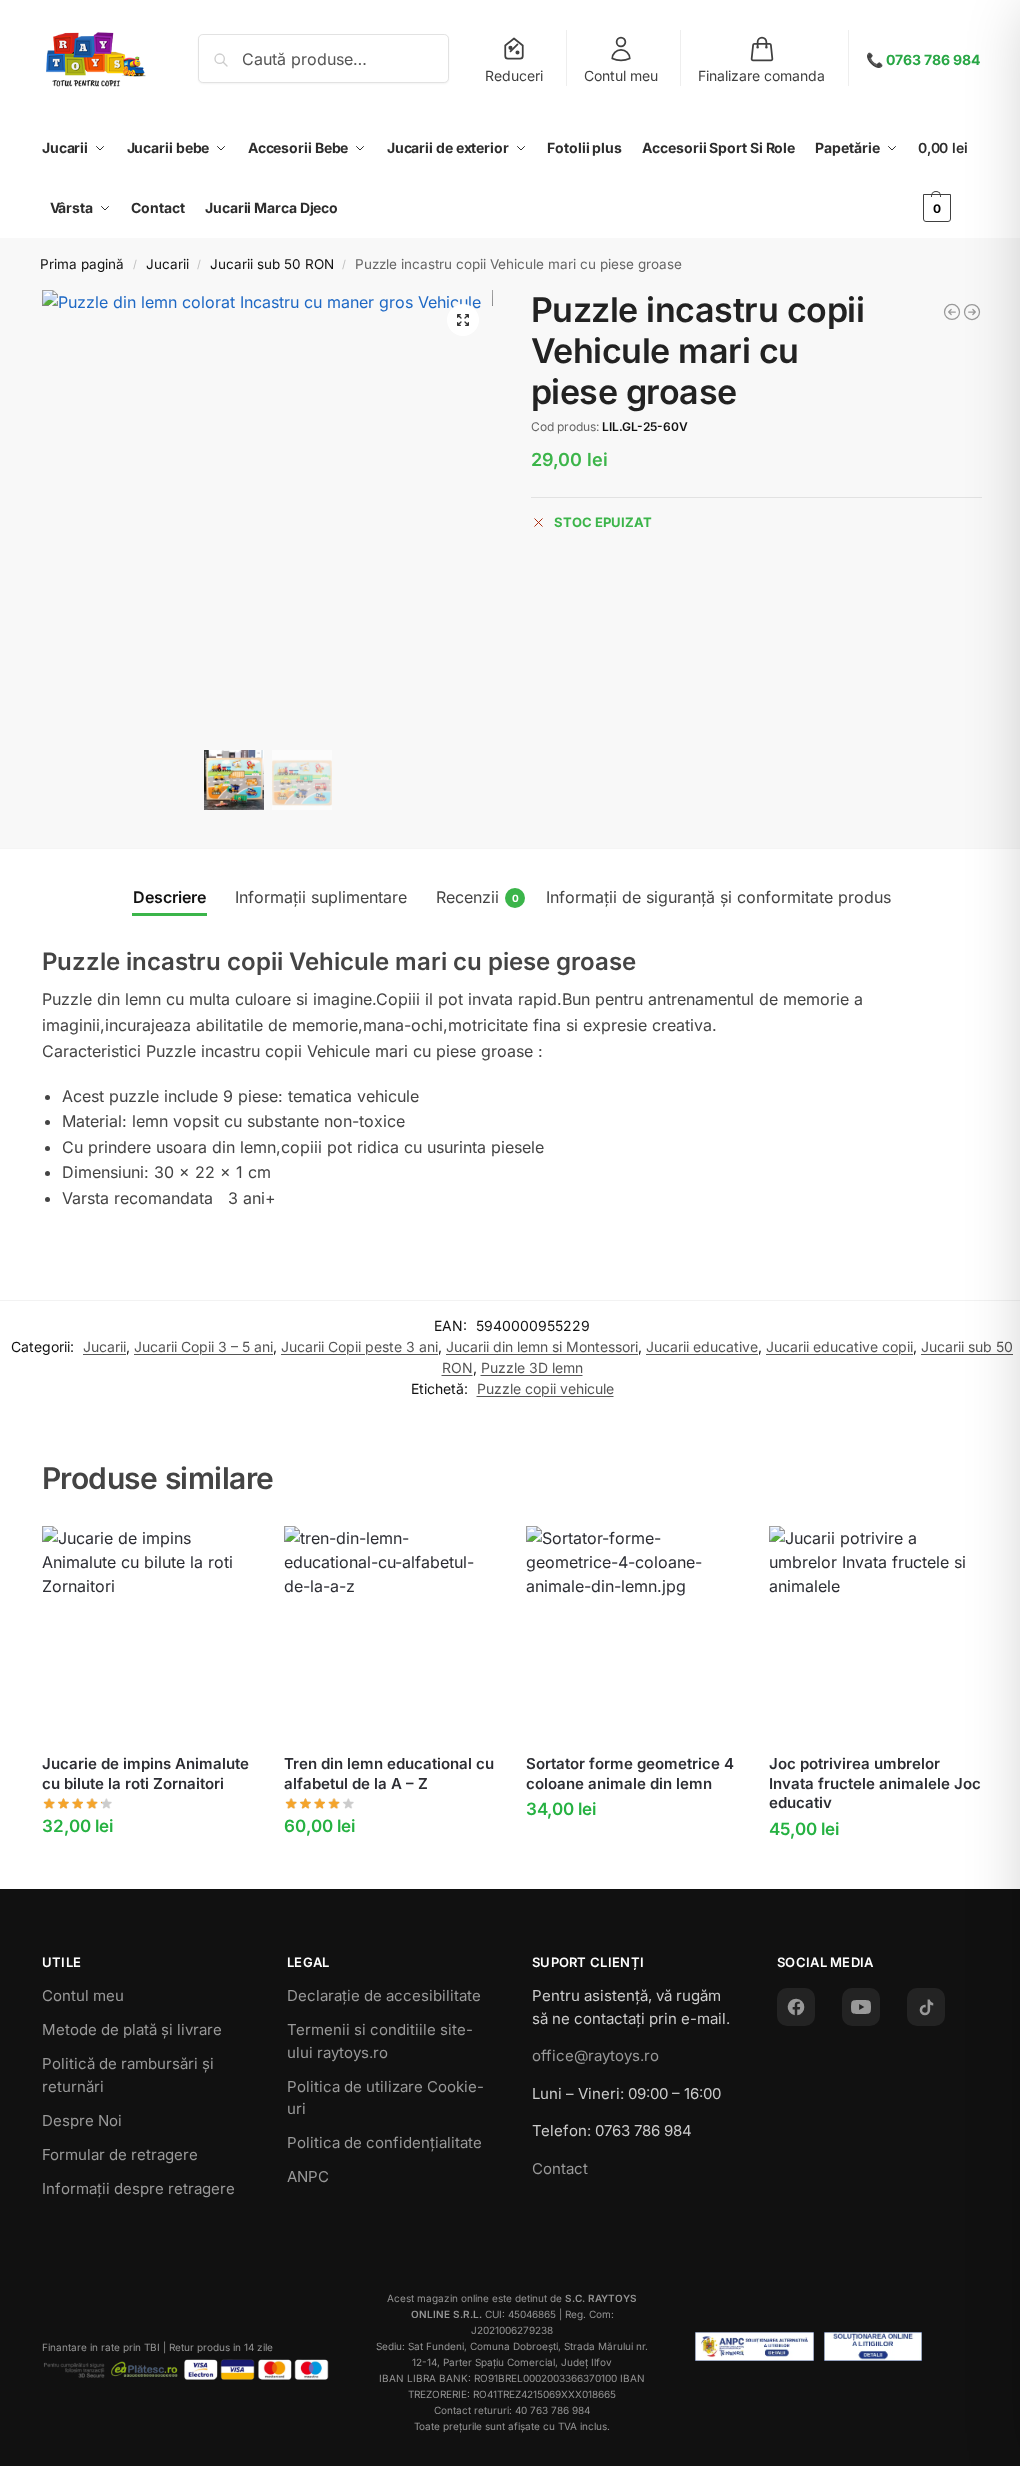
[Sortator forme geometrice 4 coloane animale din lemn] (632, 1632)
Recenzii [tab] (477, 897)
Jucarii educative (702, 1346)
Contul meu (621, 75)
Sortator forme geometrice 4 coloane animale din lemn (630, 1773)
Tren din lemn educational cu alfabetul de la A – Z (389, 1773)
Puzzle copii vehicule (545, 1388)
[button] (950, 178)
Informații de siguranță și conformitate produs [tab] (718, 897)
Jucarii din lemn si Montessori (542, 1346)
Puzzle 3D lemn (532, 1367)
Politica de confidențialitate (384, 2142)
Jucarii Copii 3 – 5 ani (203, 1346)
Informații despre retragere (138, 2188)
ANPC (308, 2176)
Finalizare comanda (761, 75)
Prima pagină (82, 264)
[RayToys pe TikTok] (926, 2007)
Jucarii (167, 264)
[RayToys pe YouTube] (861, 2007)
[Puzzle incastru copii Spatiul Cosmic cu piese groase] (952, 312)
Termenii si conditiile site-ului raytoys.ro (380, 2041)
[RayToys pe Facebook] (796, 2007)
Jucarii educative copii (839, 1346)
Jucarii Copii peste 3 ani (359, 1346)
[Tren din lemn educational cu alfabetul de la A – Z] (390, 1632)
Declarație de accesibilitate (384, 1995)
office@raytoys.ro (595, 2055)
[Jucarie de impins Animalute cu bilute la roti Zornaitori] (148, 1632)
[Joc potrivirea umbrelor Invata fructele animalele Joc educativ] (875, 1632)
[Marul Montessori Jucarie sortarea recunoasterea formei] (972, 312)
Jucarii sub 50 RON (272, 264)
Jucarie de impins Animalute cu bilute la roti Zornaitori (145, 1773)
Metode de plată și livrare (132, 2029)
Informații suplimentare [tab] (321, 897)
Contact (560, 2168)
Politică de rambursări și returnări (128, 2075)
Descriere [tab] (169, 897)
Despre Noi (82, 2120)
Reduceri (514, 75)
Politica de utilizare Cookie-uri (385, 2098)
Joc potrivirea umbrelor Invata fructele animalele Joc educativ (875, 1783)
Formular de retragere (120, 2154)
